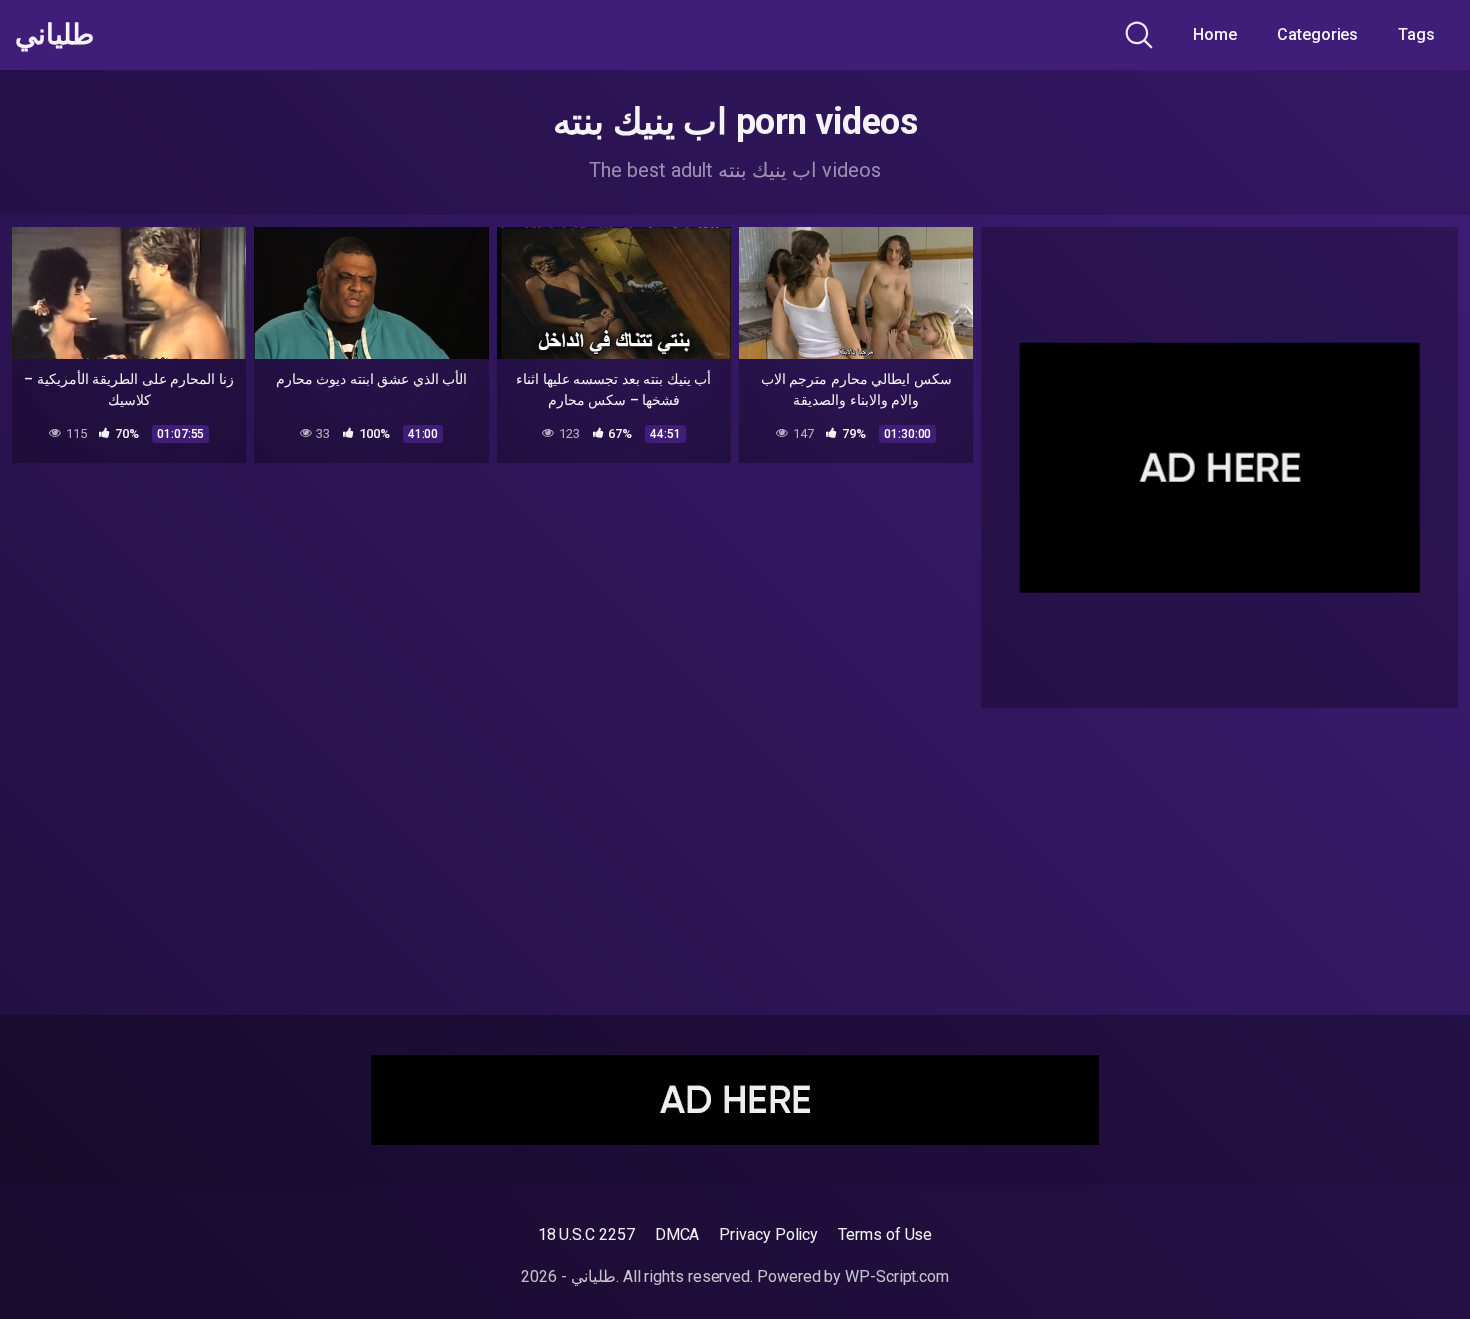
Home (1215, 34)
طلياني (54, 35)
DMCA (677, 1234)
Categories (1317, 34)
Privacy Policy (768, 1234)
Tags (1416, 34)
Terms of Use (885, 1234)
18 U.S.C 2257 (586, 1234)
